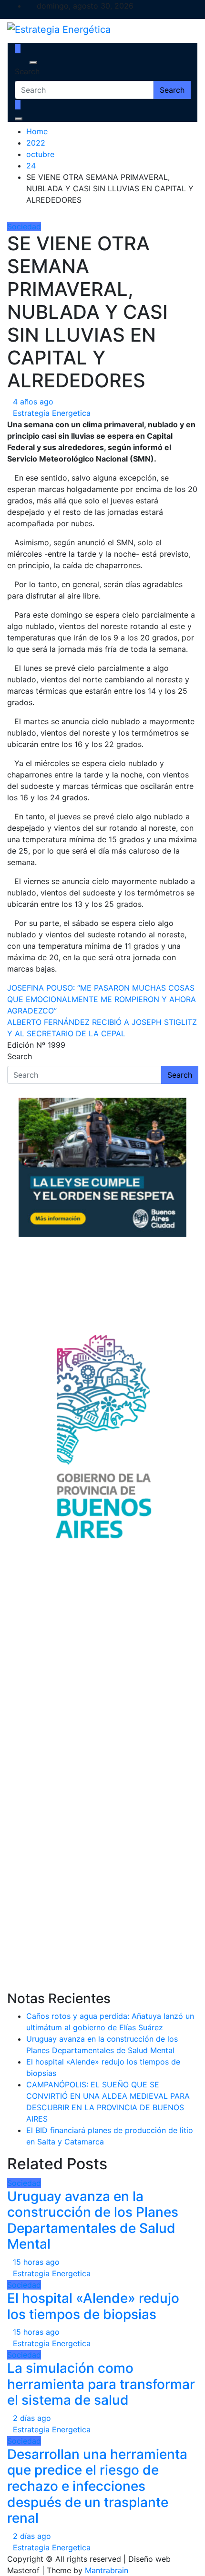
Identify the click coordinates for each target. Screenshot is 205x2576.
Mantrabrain (107, 2570)
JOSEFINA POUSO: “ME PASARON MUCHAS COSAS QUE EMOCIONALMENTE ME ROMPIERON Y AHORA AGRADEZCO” (102, 999)
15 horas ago (36, 2262)
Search (27, 71)
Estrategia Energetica (52, 413)
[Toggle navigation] (21, 63)
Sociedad (24, 226)
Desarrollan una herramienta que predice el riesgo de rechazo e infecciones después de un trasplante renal (97, 2486)
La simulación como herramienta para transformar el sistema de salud (101, 2384)
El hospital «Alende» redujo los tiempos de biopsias (93, 2306)
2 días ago (32, 2418)
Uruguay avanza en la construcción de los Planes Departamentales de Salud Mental (93, 2220)
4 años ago (33, 402)
